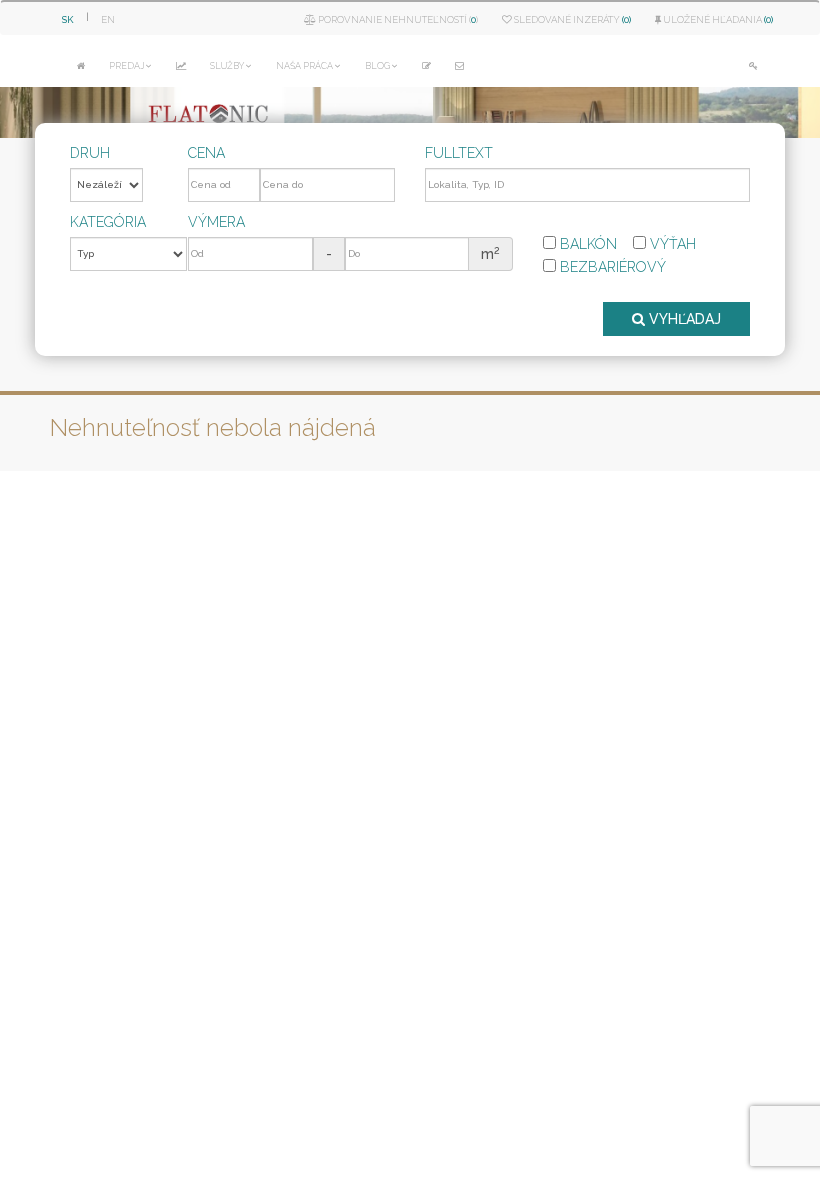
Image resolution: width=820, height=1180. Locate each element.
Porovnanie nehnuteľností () (397, 19)
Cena (206, 153)
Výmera (216, 222)
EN (108, 19)
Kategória (108, 222)
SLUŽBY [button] (227, 66)
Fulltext (459, 153)
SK (68, 19)
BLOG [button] (377, 66)
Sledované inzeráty (571, 19)
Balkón (586, 244)
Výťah (671, 244)
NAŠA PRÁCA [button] (304, 66)
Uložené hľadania (717, 19)
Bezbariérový (611, 267)
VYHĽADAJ (683, 319)
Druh (90, 153)
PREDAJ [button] (126, 66)
